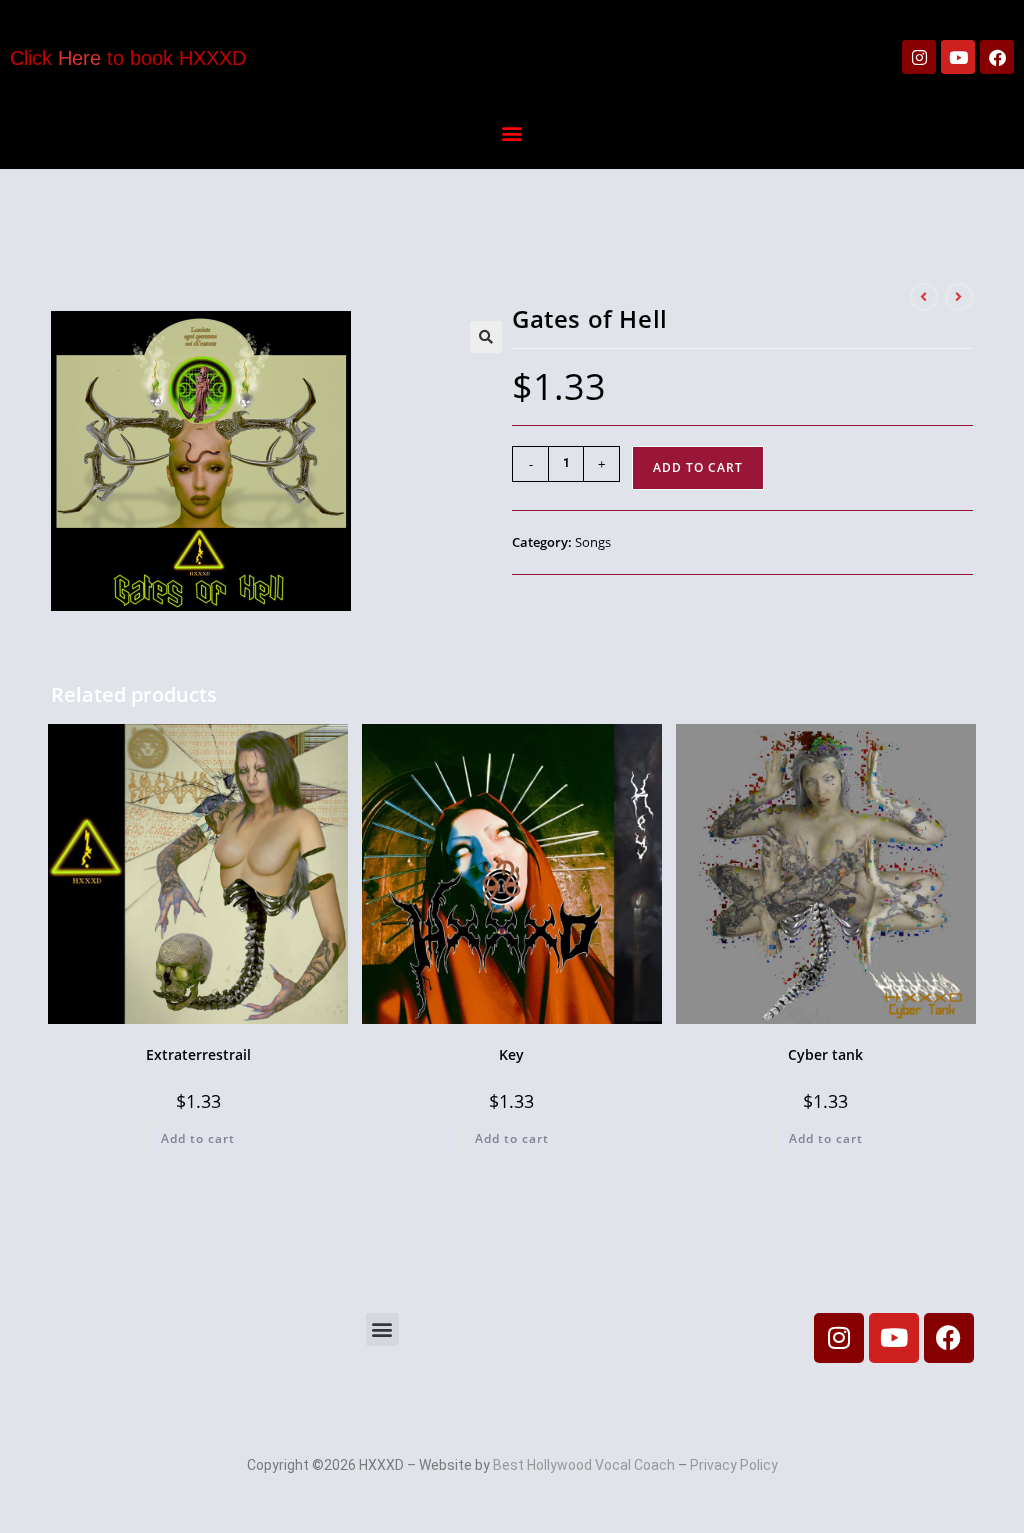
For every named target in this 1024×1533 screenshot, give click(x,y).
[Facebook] (997, 57)
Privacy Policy (734, 1465)
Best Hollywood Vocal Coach (584, 1465)
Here (79, 58)
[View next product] (959, 297)
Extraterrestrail (198, 1054)
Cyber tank (825, 1054)
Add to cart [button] (198, 1138)
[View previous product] (924, 297)
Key (511, 1054)
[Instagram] (919, 57)
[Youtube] (958, 57)
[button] (512, 132)
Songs (593, 542)
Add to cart (698, 467)
